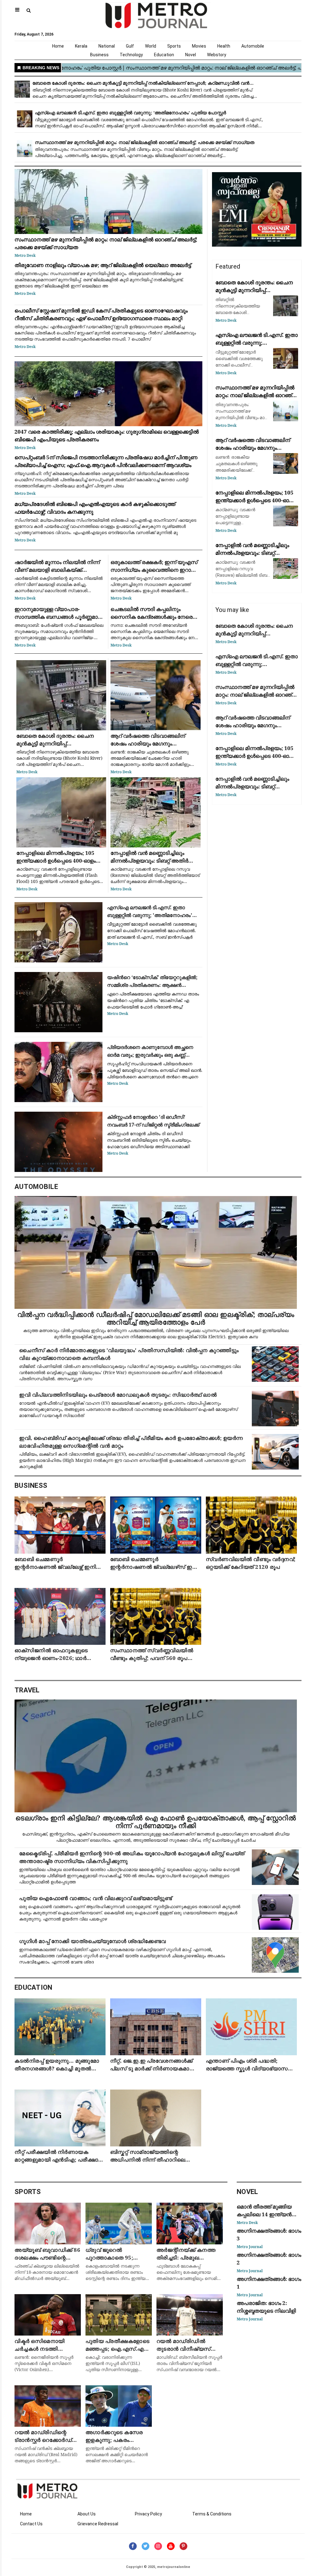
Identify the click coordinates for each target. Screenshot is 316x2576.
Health (224, 46)
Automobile (253, 46)
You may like (232, 610)
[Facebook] (133, 2546)
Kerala (81, 46)
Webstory (217, 55)
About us (87, 2514)
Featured (228, 266)
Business (99, 55)
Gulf (130, 46)
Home (58, 46)
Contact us (31, 2524)
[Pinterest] (183, 2546)
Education (164, 55)
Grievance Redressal (98, 2524)
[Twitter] (146, 2546)
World (151, 46)
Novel (191, 55)
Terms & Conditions (212, 2514)
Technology (131, 55)
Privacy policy (148, 2514)
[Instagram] (158, 2546)
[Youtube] (171, 2546)
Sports (174, 46)
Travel (27, 1690)
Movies (199, 46)
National (107, 46)
